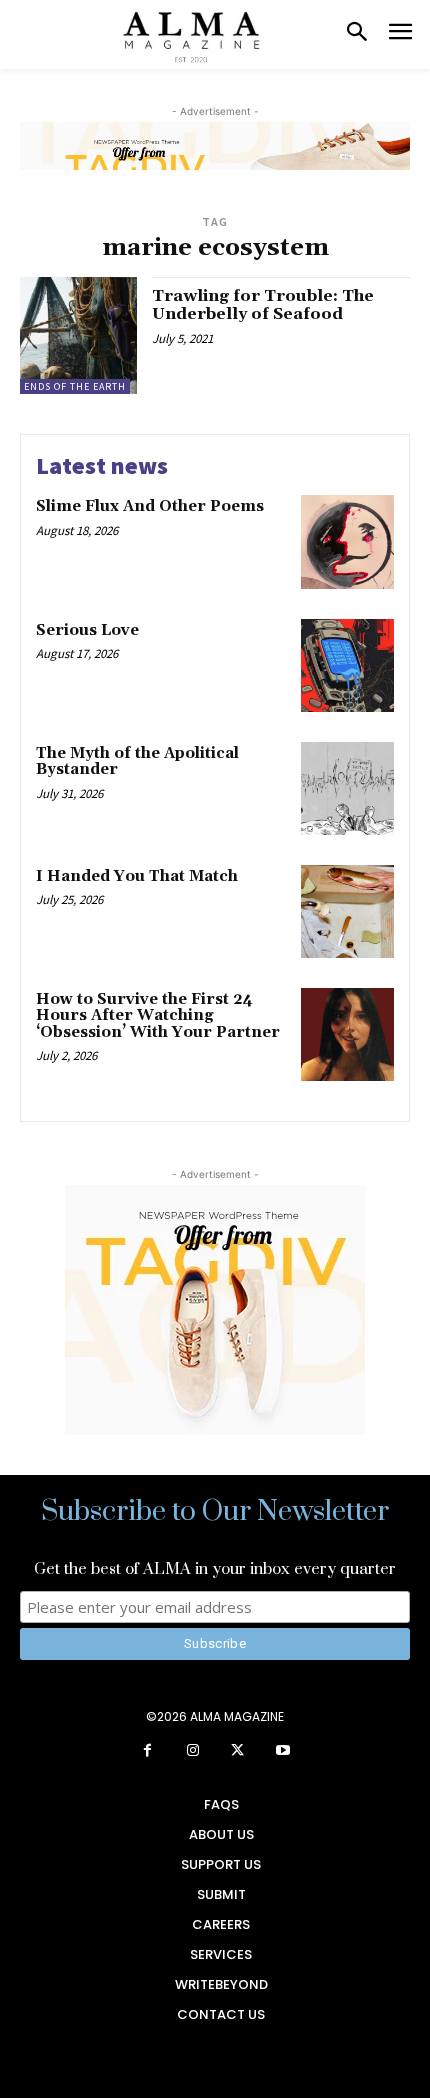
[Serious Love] (347, 665)
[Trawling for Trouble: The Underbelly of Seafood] (78, 335)
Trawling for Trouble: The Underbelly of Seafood (263, 305)
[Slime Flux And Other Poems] (347, 541)
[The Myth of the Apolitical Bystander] (347, 788)
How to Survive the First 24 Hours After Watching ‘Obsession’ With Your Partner (158, 1016)
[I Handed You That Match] (347, 911)
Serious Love (87, 630)
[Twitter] (237, 1751)
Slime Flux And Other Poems (150, 506)
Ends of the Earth (75, 386)
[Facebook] (147, 1751)
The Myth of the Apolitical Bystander (137, 762)
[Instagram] (192, 1751)
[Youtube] (282, 1751)
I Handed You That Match (137, 876)
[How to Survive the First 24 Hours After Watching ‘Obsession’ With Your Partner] (347, 1034)
